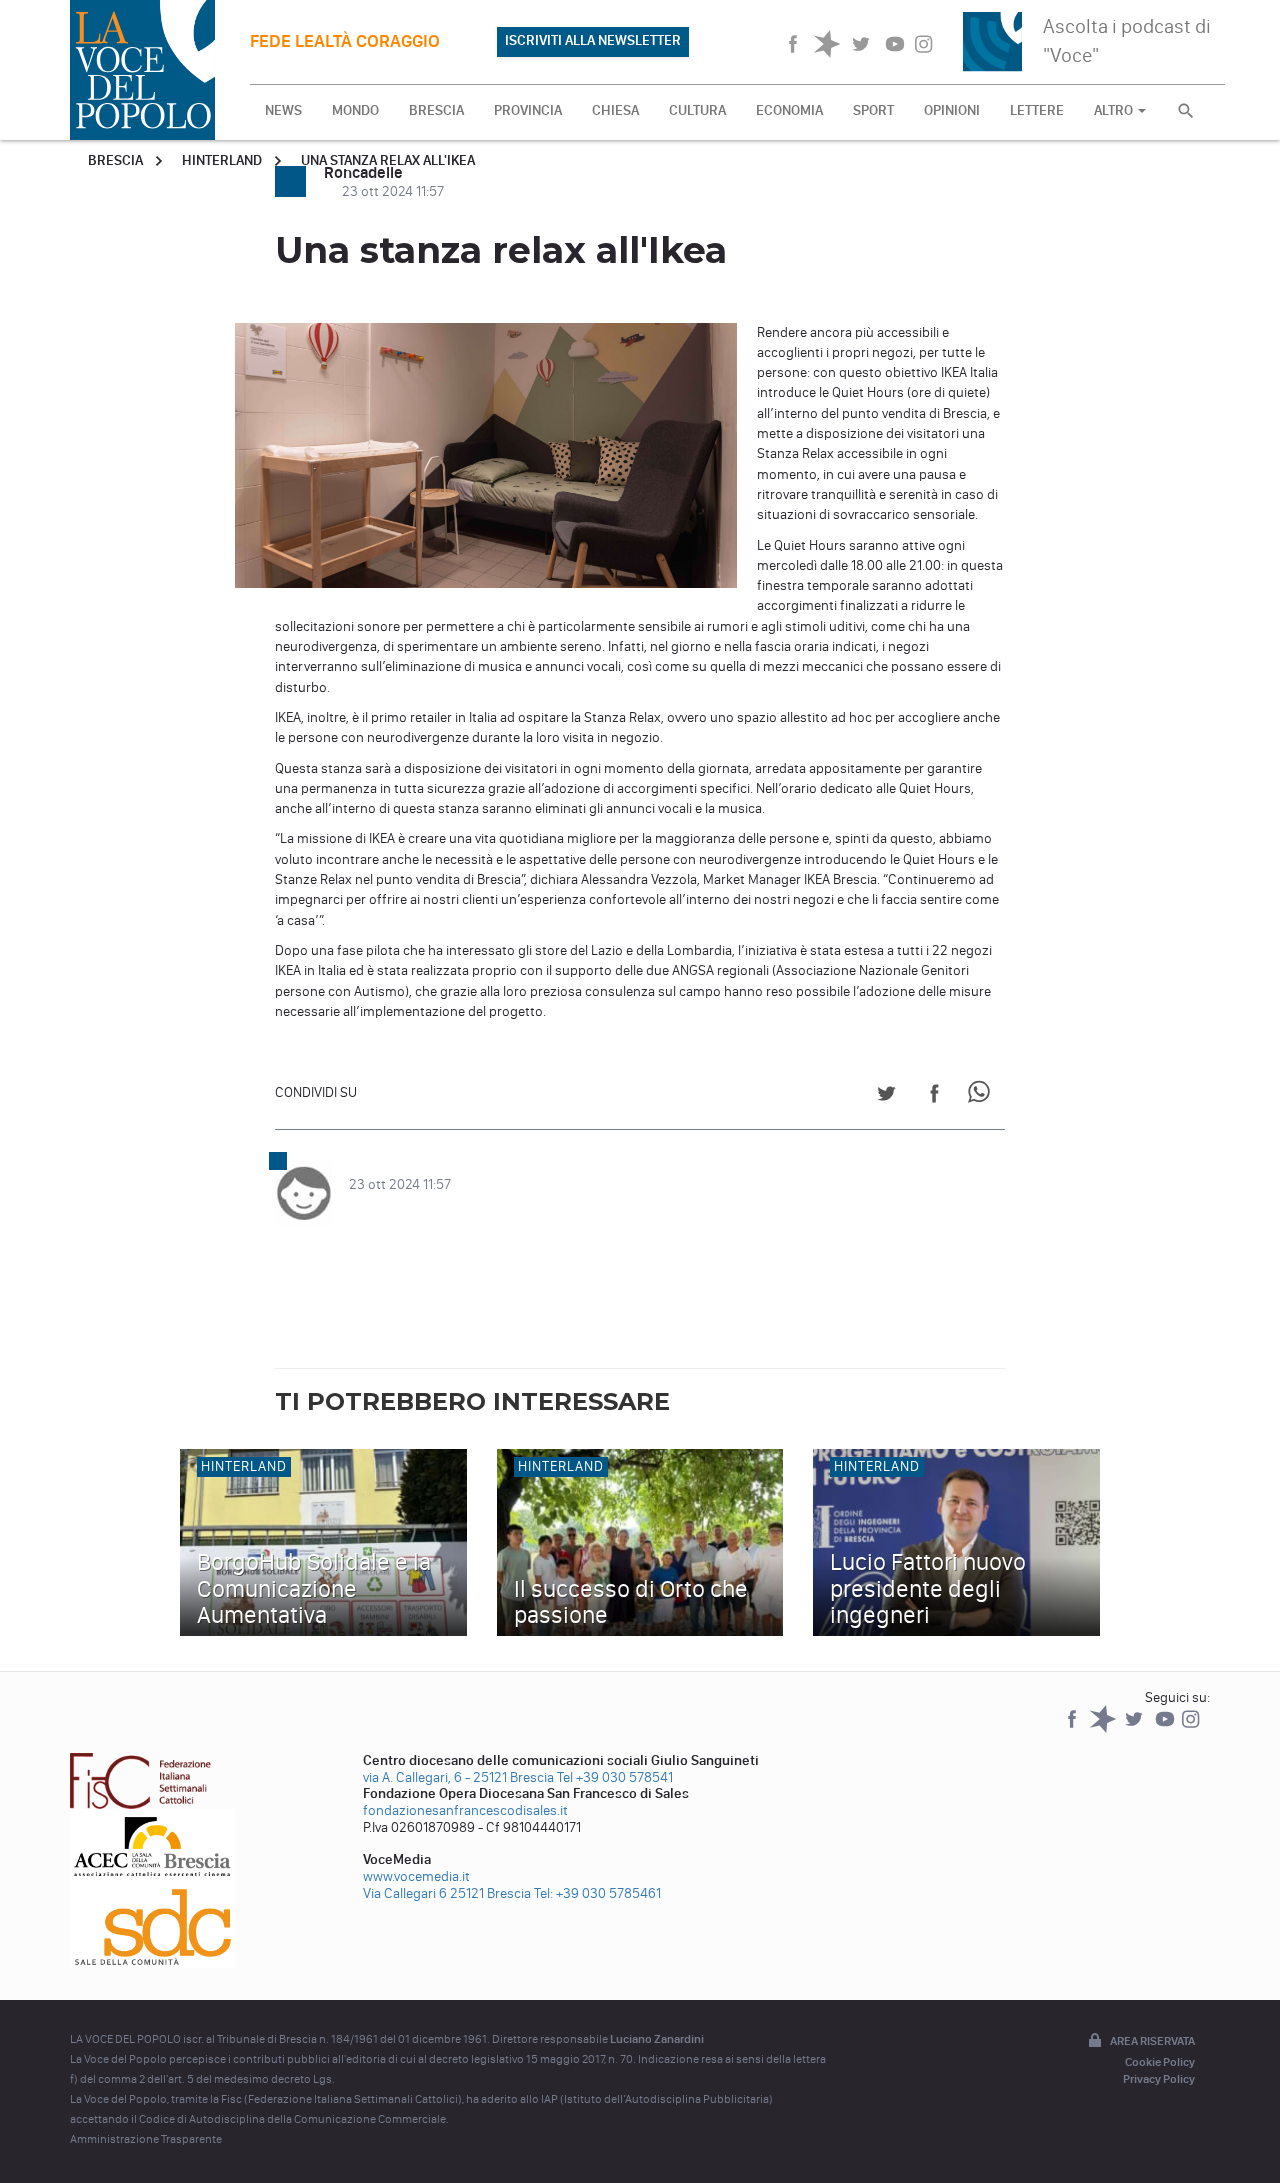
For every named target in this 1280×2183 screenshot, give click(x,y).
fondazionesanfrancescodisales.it (465, 1810)
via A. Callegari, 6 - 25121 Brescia (458, 1777)
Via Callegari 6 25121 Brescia (447, 1893)
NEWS (283, 110)
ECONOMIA (789, 110)
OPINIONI (952, 110)
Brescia (115, 160)
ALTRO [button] (1115, 110)
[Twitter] (1135, 1728)
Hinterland (222, 160)
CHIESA (615, 110)
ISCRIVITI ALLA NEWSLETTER (593, 40)
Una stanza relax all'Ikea (388, 160)
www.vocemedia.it (416, 1876)
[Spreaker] (1104, 1728)
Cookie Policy (1160, 2062)
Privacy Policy (1159, 2079)
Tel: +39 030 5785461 (597, 1893)
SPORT (873, 110)
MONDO (355, 110)
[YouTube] (1166, 1728)
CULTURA (697, 110)
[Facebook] (1073, 1728)
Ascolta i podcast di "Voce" (1127, 40)
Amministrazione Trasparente (146, 2139)
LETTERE (1037, 110)
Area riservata (1152, 2041)
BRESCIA (436, 110)
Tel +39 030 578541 (615, 1777)
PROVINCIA (528, 110)
